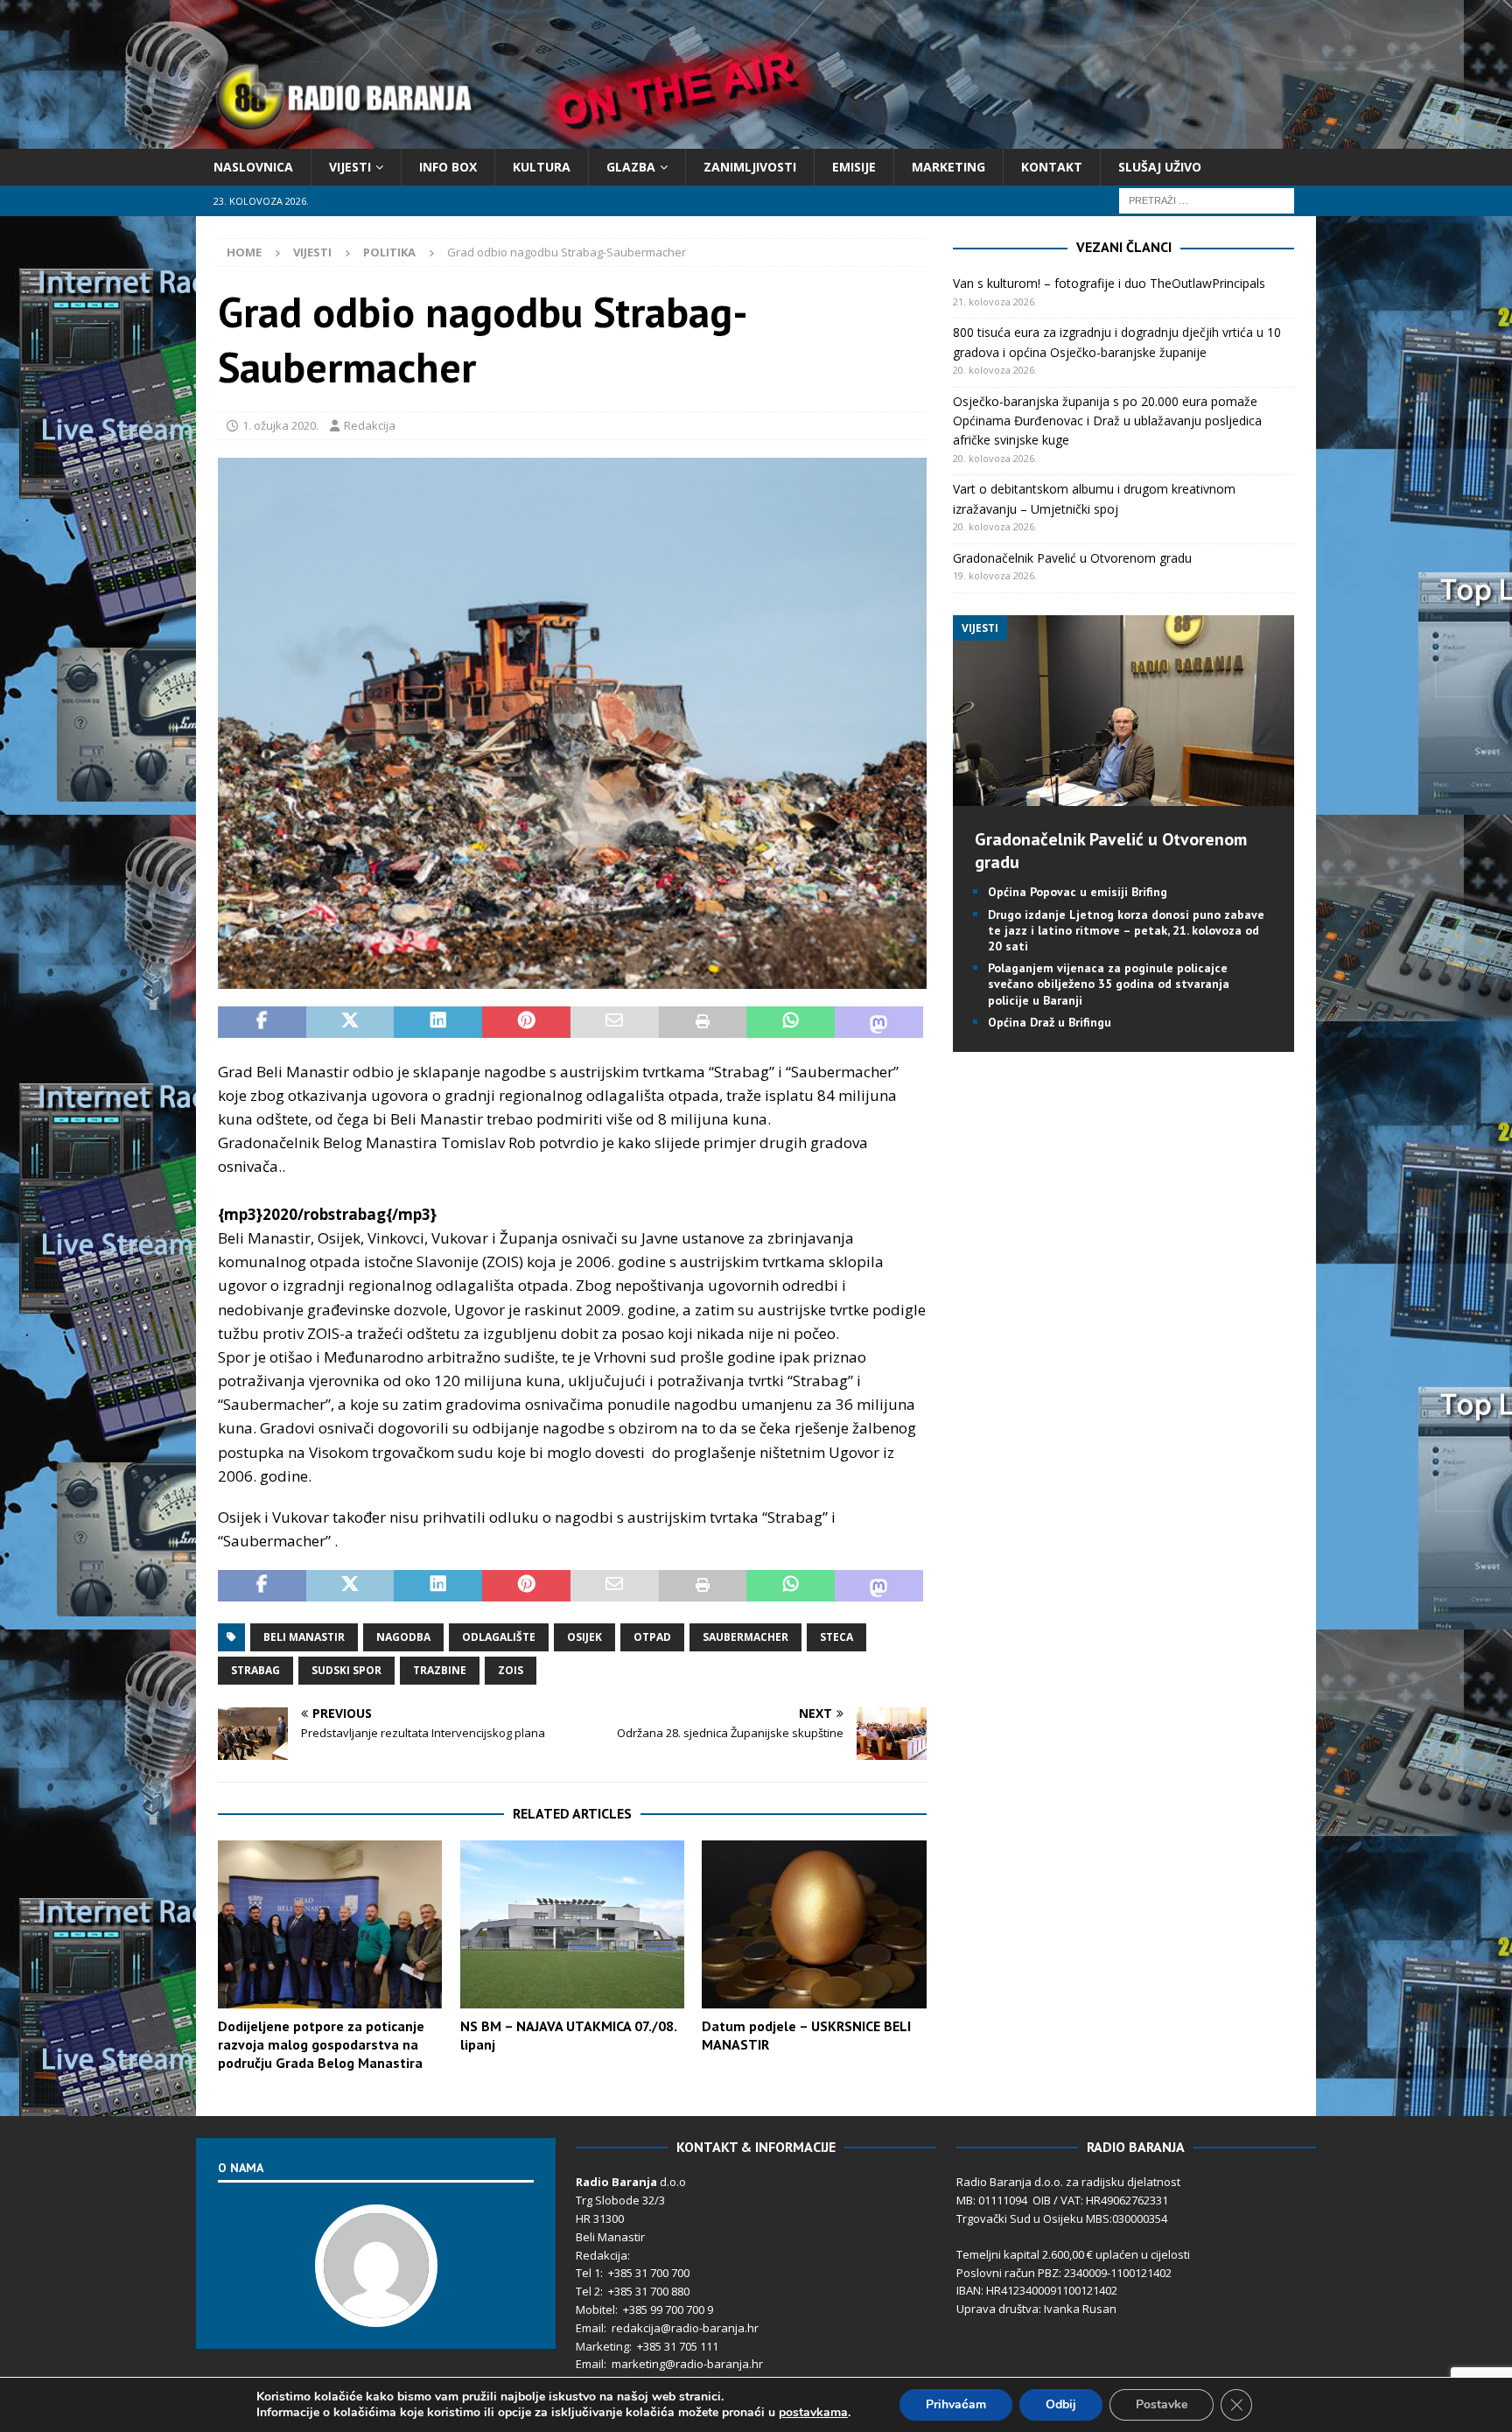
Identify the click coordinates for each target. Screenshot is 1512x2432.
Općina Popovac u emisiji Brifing (1078, 892)
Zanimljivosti (750, 167)
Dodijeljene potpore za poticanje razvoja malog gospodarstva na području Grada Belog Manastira (321, 2044)
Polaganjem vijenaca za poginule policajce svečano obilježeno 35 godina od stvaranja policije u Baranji (1109, 984)
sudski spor (346, 1670)
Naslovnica (253, 167)
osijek (584, 1637)
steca (836, 1637)
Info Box (448, 167)
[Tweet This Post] (350, 1022)
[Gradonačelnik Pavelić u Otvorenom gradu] (1123, 796)
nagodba (403, 1637)
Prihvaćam (956, 2404)
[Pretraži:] (1207, 200)
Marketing (948, 167)
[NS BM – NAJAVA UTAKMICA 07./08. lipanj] (572, 1925)
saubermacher (745, 1637)
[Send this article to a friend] (615, 1022)
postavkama (813, 2413)
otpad (652, 1637)
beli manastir (304, 1637)
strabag (255, 1670)
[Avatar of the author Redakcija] (376, 2309)
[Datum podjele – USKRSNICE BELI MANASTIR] (814, 1925)
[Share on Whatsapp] (791, 1022)
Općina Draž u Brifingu (1050, 1022)
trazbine (440, 1670)
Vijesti (350, 167)
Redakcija (370, 425)
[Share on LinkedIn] (438, 1022)
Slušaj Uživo (1160, 167)
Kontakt (1052, 167)
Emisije (854, 167)
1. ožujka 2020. (280, 425)
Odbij (1061, 2404)
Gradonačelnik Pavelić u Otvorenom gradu (1072, 558)
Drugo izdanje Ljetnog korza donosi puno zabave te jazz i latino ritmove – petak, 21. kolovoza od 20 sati (1126, 930)
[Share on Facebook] (262, 1022)
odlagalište (499, 1637)
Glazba (631, 167)
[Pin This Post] (526, 1022)
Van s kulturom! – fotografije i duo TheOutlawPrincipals (1109, 283)
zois (511, 1670)
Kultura (542, 167)
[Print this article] (703, 1022)
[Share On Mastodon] (879, 1022)
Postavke (1162, 2404)
